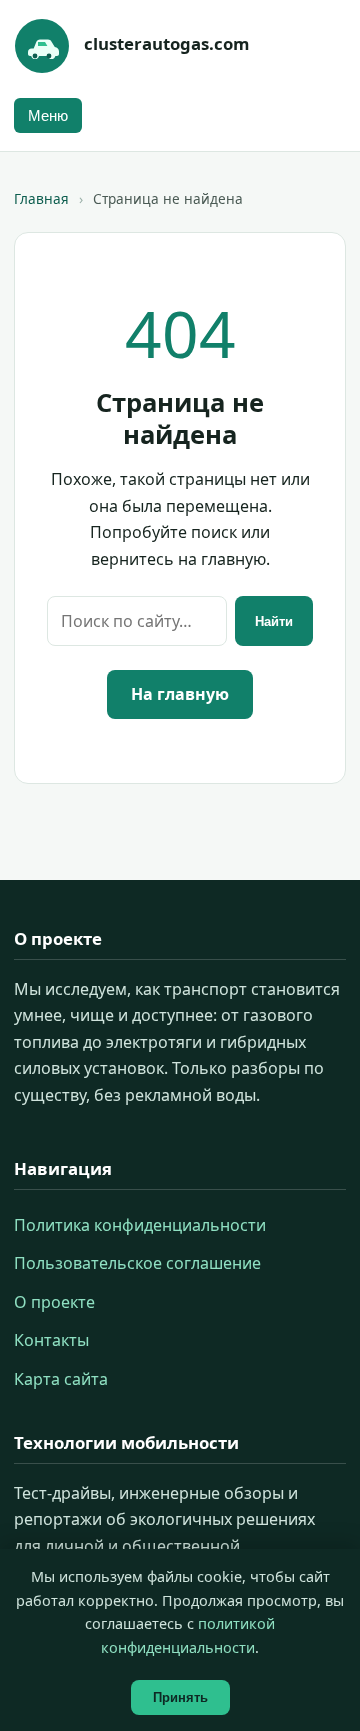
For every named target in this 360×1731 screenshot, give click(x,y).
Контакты (51, 1340)
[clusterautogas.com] (42, 46)
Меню (48, 115)
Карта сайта (61, 1379)
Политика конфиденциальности (140, 1225)
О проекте (54, 1302)
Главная (41, 198)
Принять (180, 1697)
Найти (274, 621)
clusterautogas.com (166, 43)
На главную (180, 694)
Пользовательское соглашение (137, 1263)
